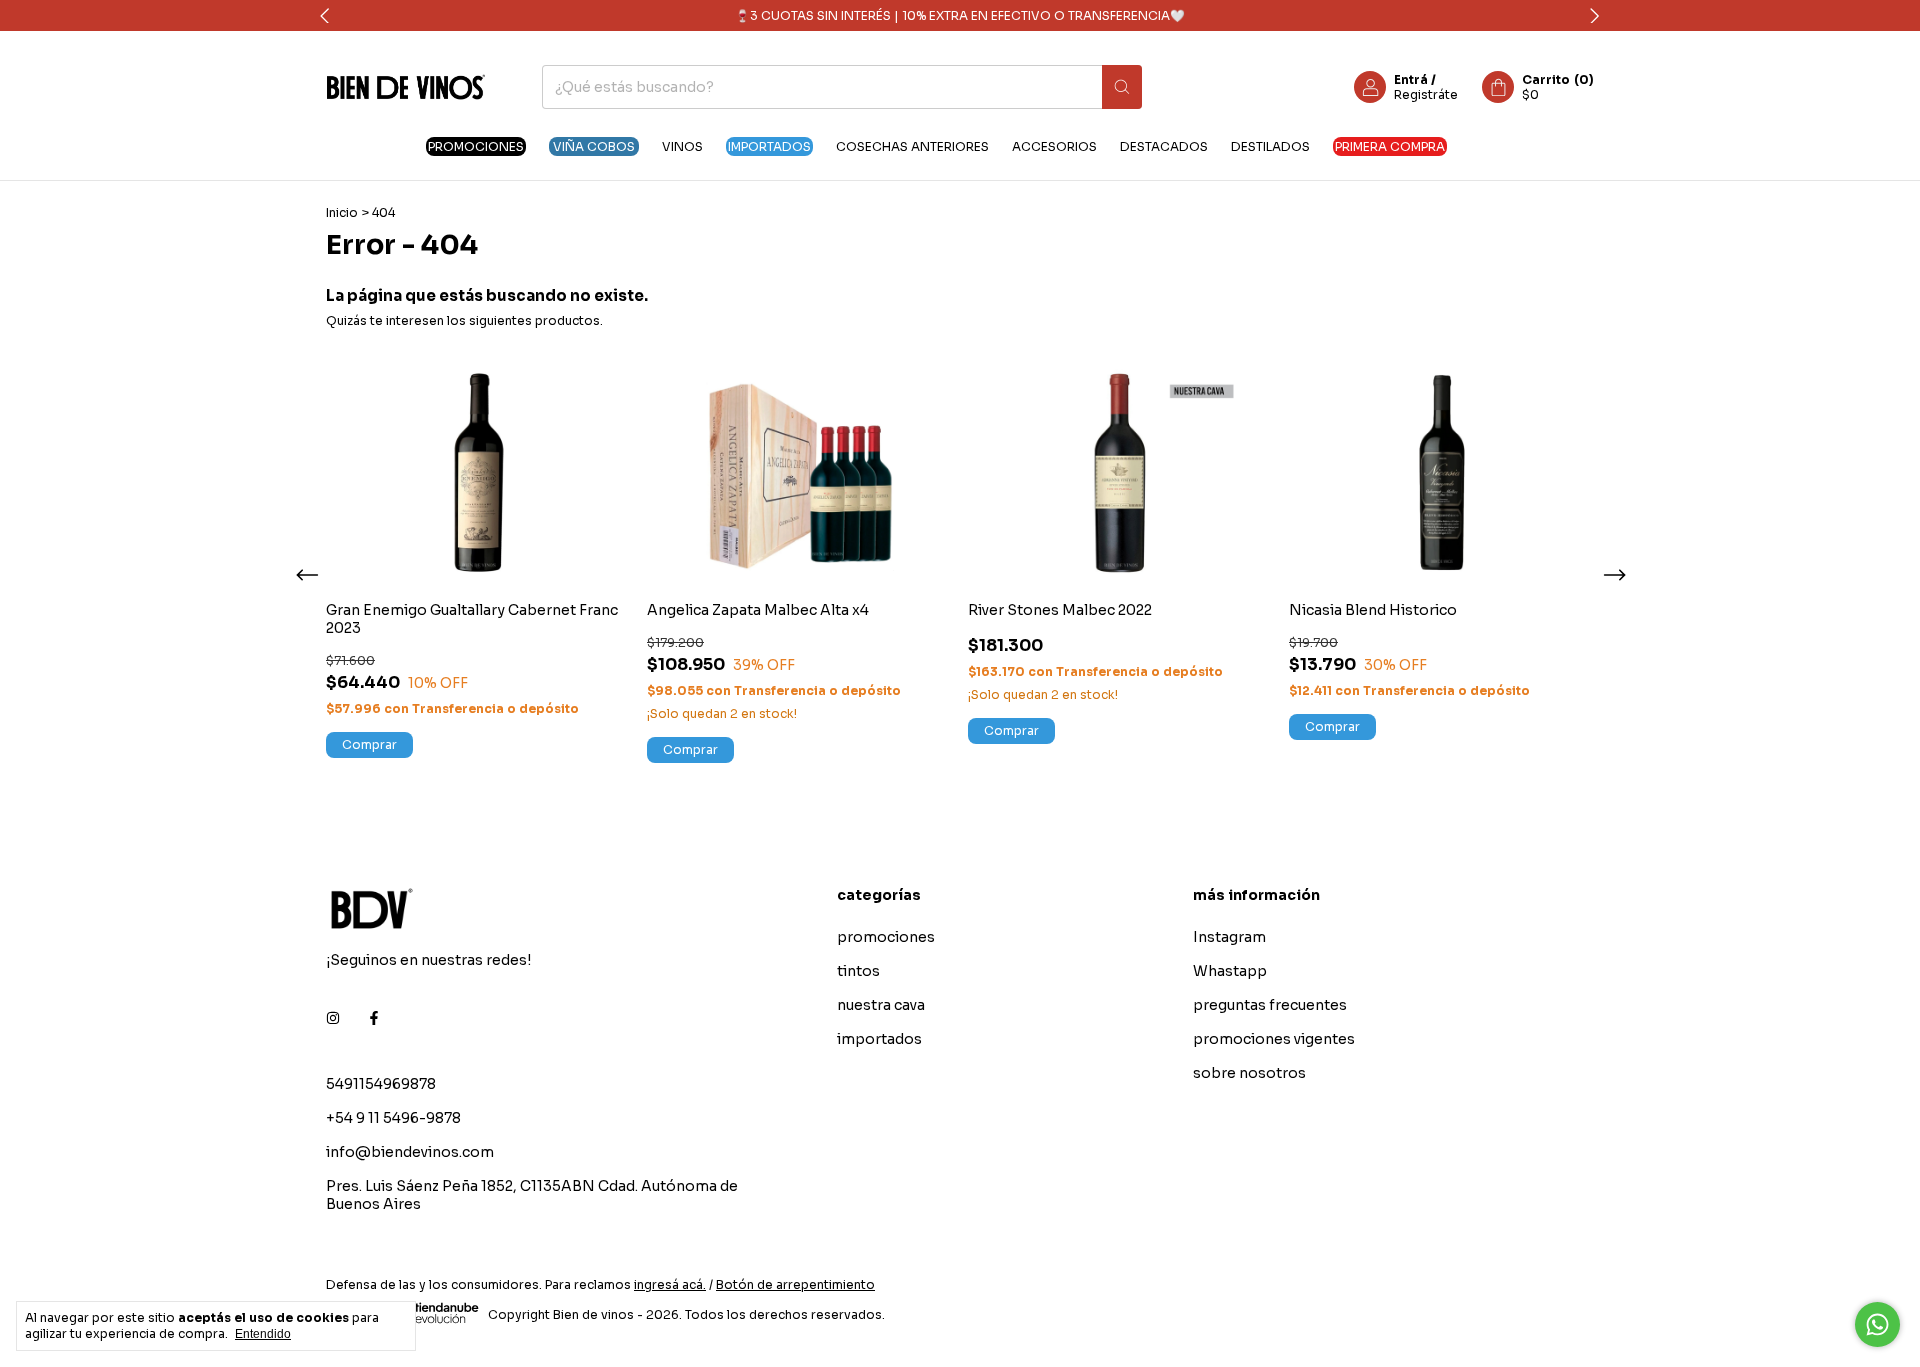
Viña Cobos (594, 146)
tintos (858, 971)
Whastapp (1230, 971)
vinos (682, 146)
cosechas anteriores (912, 146)
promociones (476, 146)
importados (769, 146)
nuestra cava (881, 1005)
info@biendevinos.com (410, 1152)
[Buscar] (1122, 87)
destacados (1164, 146)
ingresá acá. (670, 1284)
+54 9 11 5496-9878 (393, 1118)
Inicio (342, 212)
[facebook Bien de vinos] (374, 1018)
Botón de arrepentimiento (795, 1284)
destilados (1270, 146)
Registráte (1426, 94)
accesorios (1054, 146)
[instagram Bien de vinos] (333, 1018)
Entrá (1411, 79)
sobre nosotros (1249, 1073)
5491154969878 (381, 1084)
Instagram (1229, 937)
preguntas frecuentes (1270, 1005)
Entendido (263, 1334)
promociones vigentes (1274, 1039)
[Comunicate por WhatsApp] (1877, 1324)
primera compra (1390, 146)
